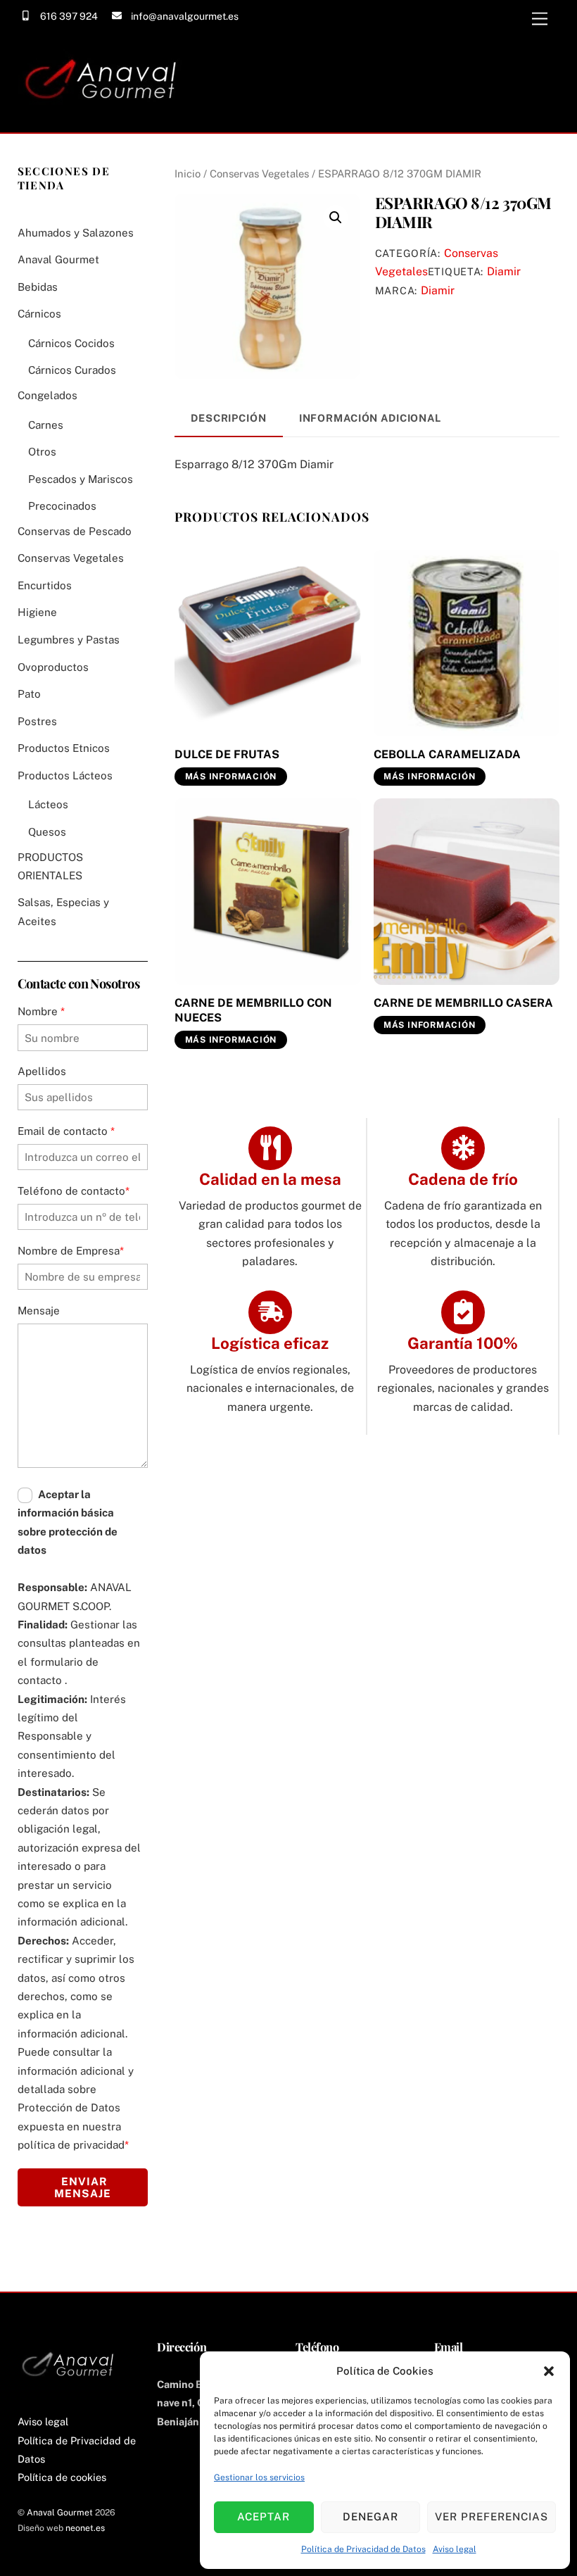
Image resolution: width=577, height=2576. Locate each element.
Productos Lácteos (65, 775)
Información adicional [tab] (370, 418)
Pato (29, 694)
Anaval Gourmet (58, 259)
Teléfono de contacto (74, 1191)
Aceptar (264, 2517)
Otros (42, 452)
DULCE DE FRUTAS (227, 754)
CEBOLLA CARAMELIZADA (447, 754)
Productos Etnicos (64, 748)
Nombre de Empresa (71, 1251)
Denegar (370, 2517)
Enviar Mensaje (83, 2187)
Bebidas (38, 287)
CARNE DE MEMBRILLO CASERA (463, 1003)
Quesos (47, 832)
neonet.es (85, 2528)
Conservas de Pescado (75, 531)
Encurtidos (45, 585)
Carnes (46, 425)
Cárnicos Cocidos (71, 343)
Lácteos (48, 804)
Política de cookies (62, 2477)
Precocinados (62, 506)
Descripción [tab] (229, 418)
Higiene (37, 612)
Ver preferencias (492, 2517)
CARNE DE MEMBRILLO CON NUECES (253, 1010)
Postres (37, 721)
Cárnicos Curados (72, 370)
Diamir (504, 271)
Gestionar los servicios (259, 2477)
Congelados (47, 395)
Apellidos (42, 1071)
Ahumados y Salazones (76, 233)
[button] (549, 2371)
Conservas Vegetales (259, 174)
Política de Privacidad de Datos (363, 2549)
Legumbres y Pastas (69, 640)
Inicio (188, 174)
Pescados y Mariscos (81, 479)
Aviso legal (455, 2549)
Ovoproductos (53, 667)
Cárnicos (39, 314)
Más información (231, 777)
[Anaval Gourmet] (105, 115)
